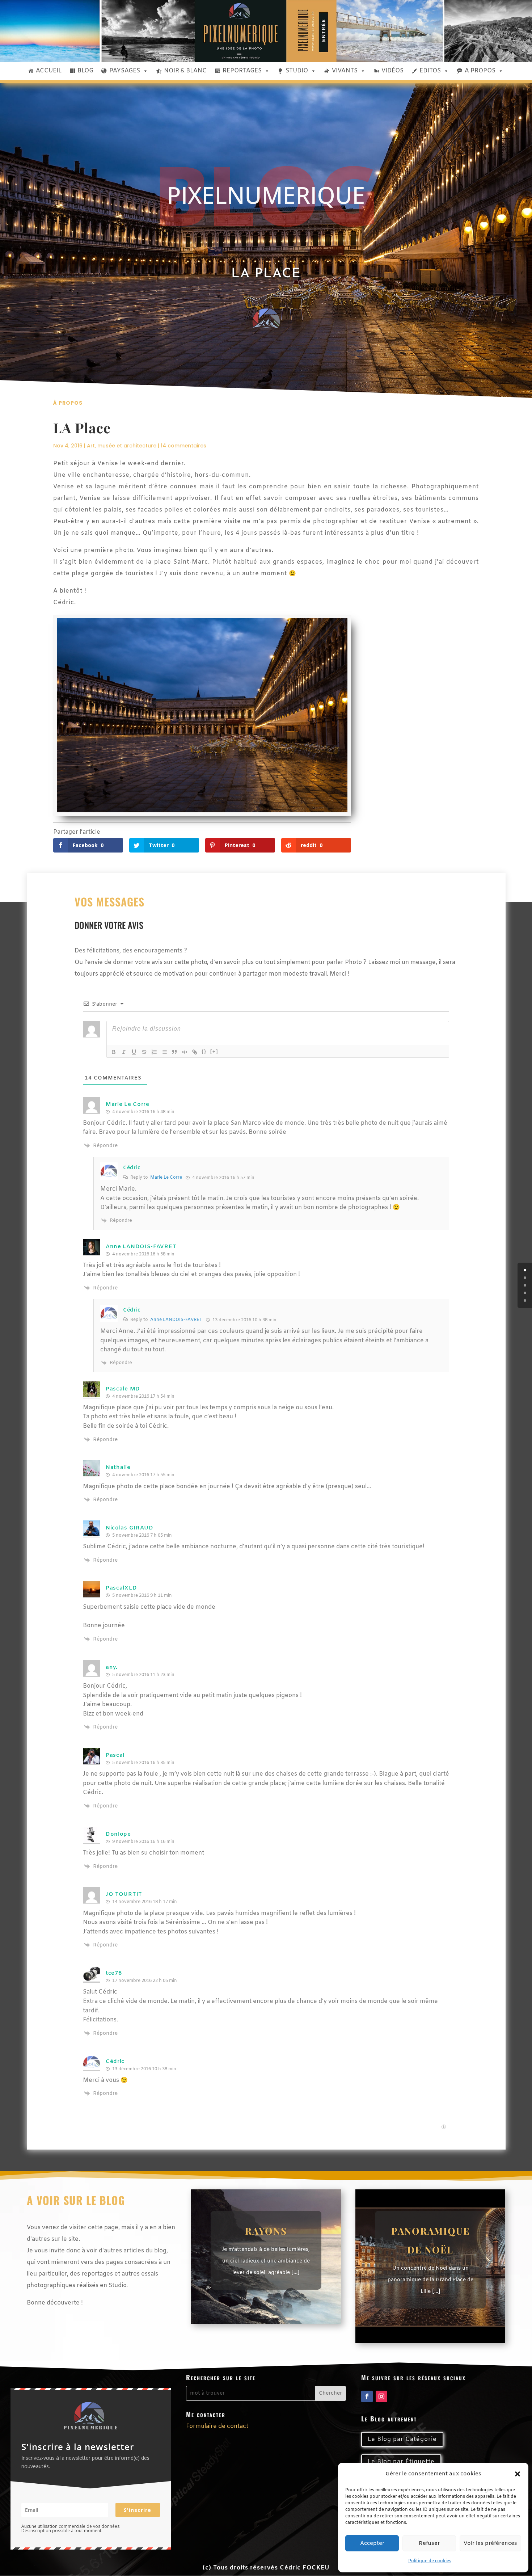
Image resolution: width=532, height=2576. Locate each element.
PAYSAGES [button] (125, 71)
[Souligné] (134, 1052)
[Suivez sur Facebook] (367, 2396)
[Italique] (124, 1052)
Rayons (266, 2231)
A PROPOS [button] (480, 71)
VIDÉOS (392, 71)
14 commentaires (183, 446)
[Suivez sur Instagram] (381, 2396)
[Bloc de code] (185, 1052)
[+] (214, 1051)
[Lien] (195, 1052)
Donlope (118, 1834)
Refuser (429, 2543)
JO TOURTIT (124, 1894)
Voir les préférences (490, 2543)
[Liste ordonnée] (154, 1052)
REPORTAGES (242, 71)
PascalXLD (121, 1588)
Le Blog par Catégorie (402, 2439)
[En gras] (114, 1052)
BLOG (85, 71)
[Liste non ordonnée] (164, 1052)
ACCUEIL (49, 71)
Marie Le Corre (166, 1178)
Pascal (115, 1755)
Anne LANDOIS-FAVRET (141, 1247)
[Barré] (144, 1052)
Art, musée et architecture (122, 446)
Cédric (132, 1168)
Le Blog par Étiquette (401, 2462)
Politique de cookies (430, 2561)
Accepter (372, 2543)
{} (204, 1051)
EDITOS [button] (430, 71)
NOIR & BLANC (185, 71)
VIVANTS (345, 71)
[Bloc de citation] (174, 1052)
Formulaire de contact (217, 2426)
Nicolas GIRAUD (130, 1528)
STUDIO (297, 71)
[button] (518, 2474)
